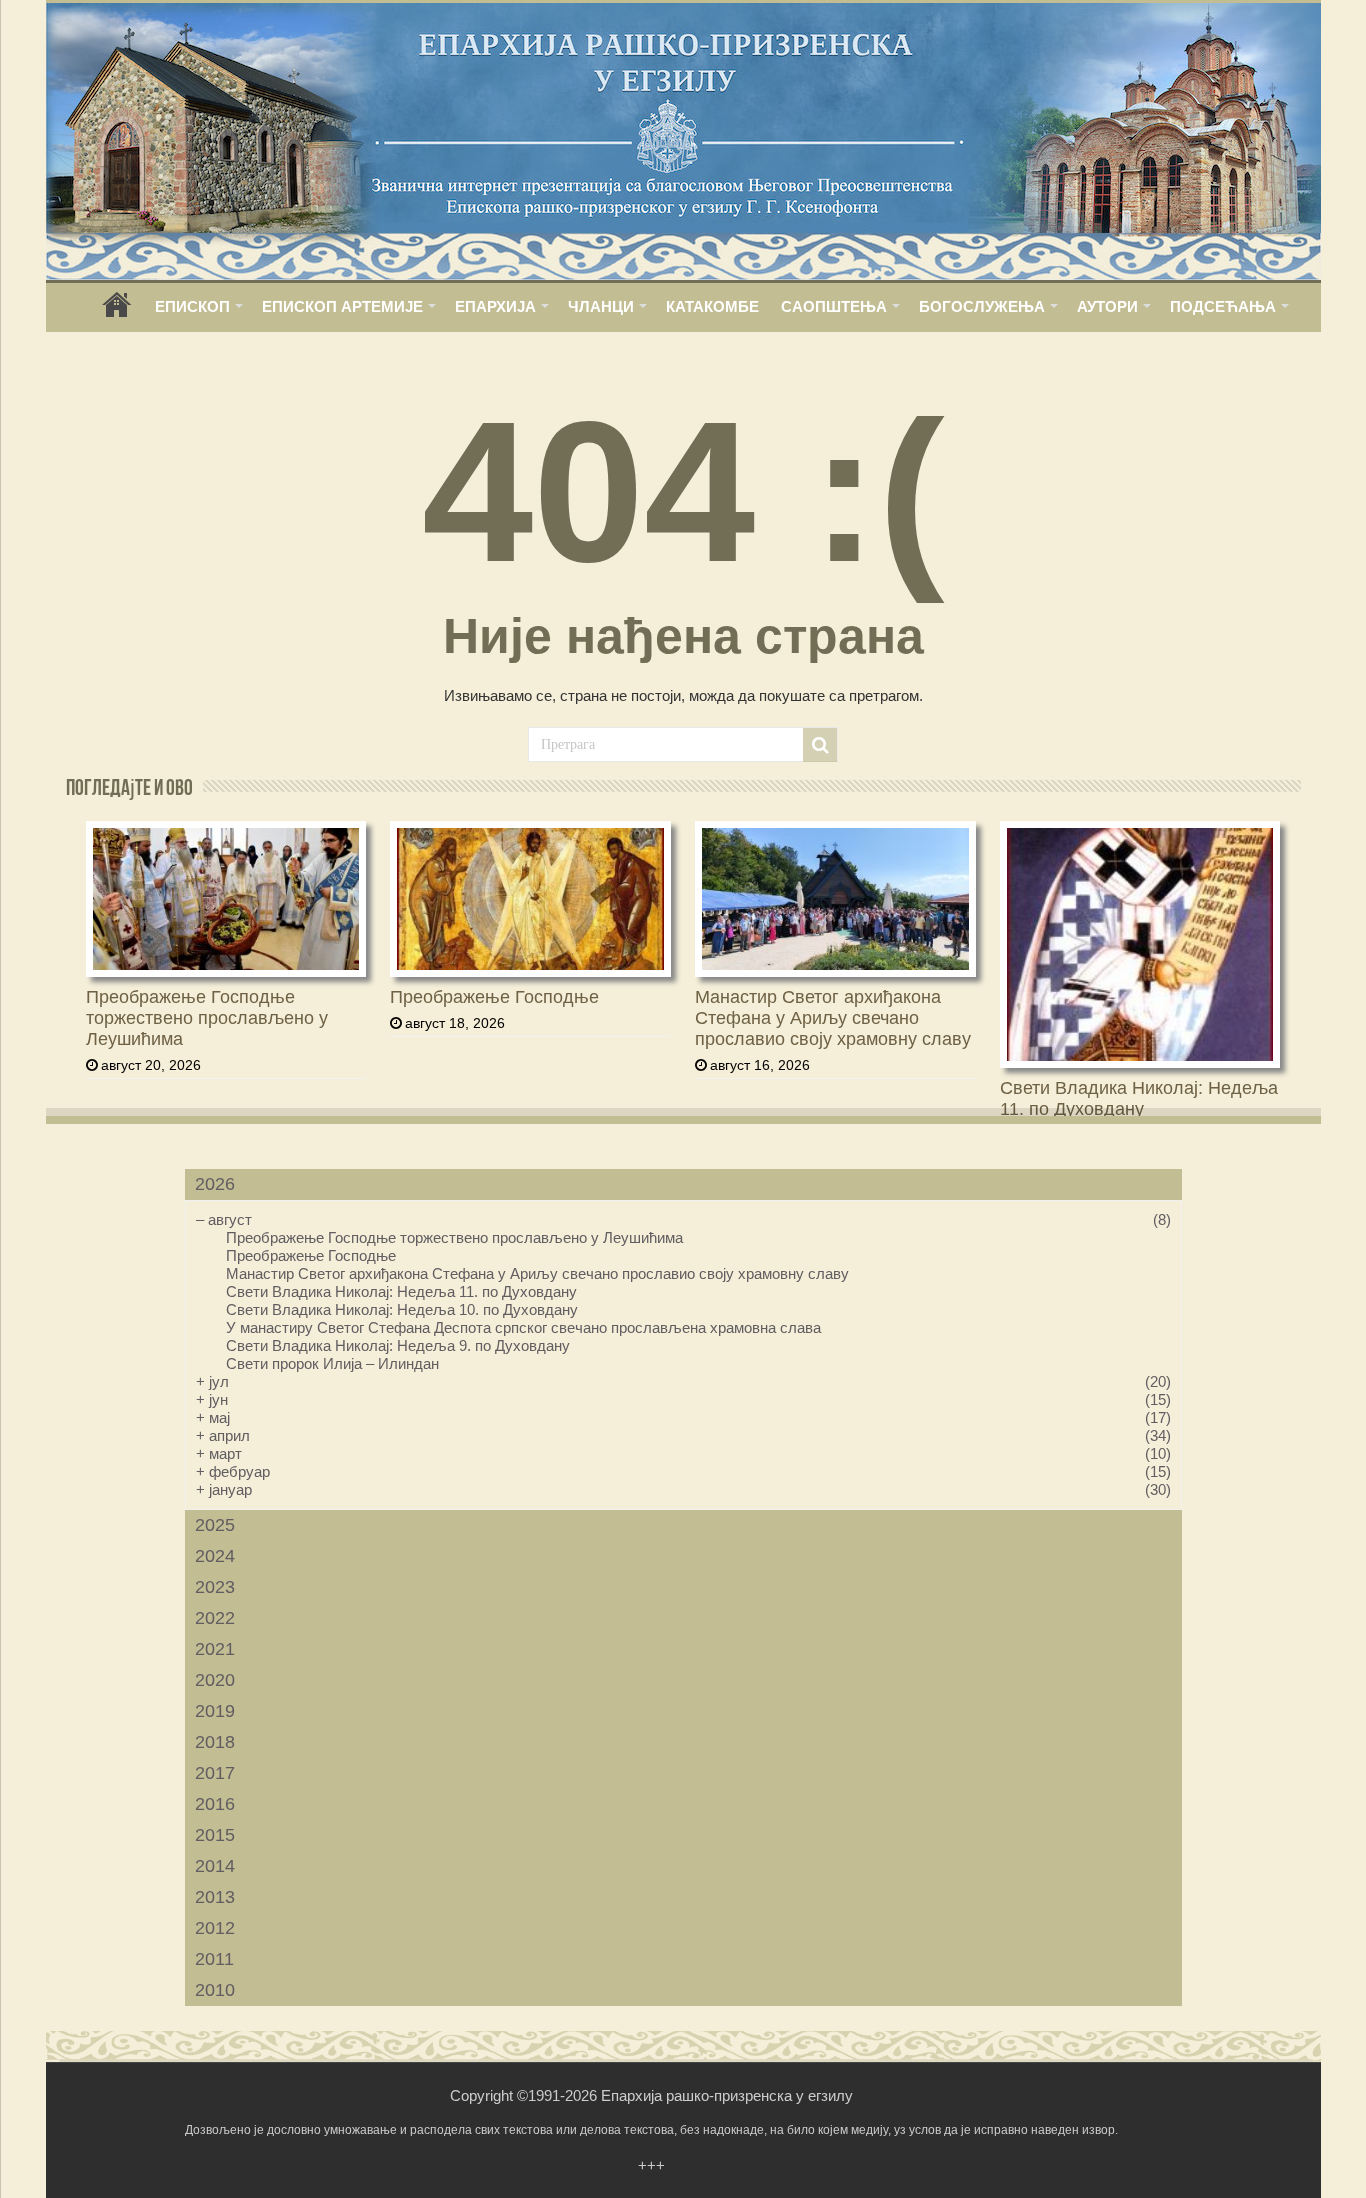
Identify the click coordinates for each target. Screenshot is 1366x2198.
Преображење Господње (494, 997)
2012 (215, 1928)
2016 (215, 1804)
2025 (215, 1525)
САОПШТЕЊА (834, 306)
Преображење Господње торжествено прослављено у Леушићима (207, 1018)
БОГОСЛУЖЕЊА (982, 306)
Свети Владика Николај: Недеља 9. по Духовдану (398, 1345)
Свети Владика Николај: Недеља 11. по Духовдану (1139, 1098)
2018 (215, 1742)
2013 (215, 1897)
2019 (215, 1711)
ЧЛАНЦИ (601, 306)
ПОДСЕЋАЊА (1223, 306)
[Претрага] (820, 745)
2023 (215, 1587)
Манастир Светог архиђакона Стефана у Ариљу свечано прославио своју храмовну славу (833, 1018)
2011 (214, 1959)
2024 (215, 1556)
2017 (215, 1773)
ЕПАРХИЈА (495, 306)
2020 (215, 1680)
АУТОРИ (1107, 306)
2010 (215, 1990)
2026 (215, 1184)
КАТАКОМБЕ (712, 306)
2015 (215, 1835)
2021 (215, 1649)
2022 (215, 1618)
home (117, 311)
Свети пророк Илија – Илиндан (332, 1363)
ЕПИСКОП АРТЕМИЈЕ (342, 306)
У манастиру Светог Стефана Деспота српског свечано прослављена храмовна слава (523, 1327)
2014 (215, 1866)
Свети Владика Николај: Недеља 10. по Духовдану (402, 1309)
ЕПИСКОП (192, 306)
